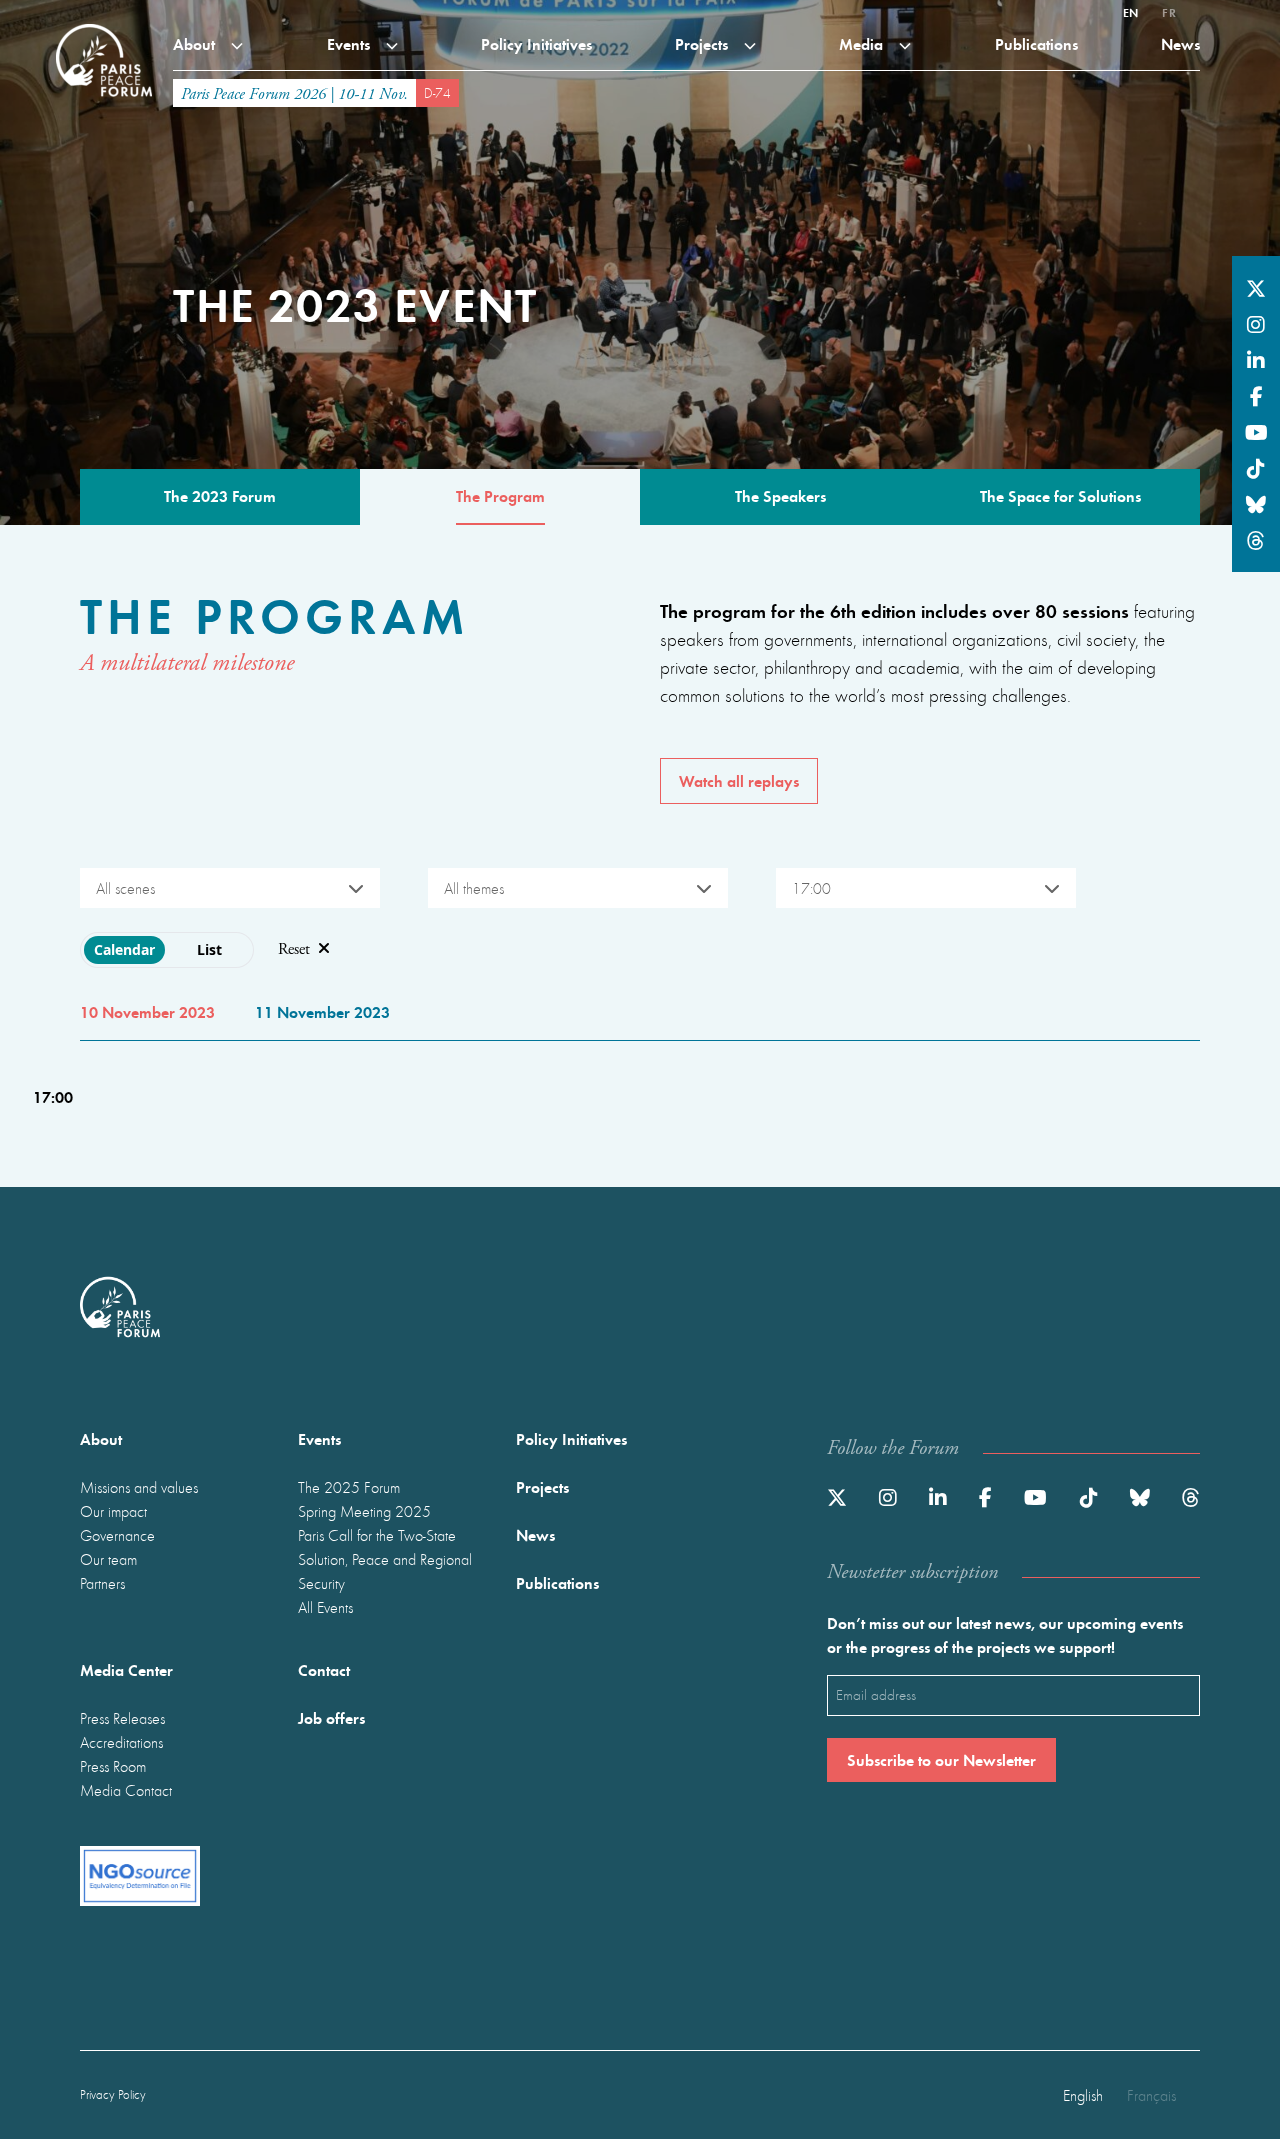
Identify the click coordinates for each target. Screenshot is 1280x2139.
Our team (108, 1559)
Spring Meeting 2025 (364, 1511)
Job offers (331, 1717)
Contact (324, 1669)
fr (1169, 12)
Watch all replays (739, 780)
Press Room (113, 1766)
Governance (117, 1535)
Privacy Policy (113, 2094)
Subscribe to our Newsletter (941, 1759)
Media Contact (126, 1790)
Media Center (126, 1669)
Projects (703, 43)
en (1131, 12)
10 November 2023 (147, 1011)
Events (350, 43)
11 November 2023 (322, 1011)
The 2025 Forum (349, 1487)
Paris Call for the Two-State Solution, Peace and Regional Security (385, 1559)
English (1083, 2095)
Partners (102, 1583)
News (1180, 43)
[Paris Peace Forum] (104, 24)
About (196, 43)
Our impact (113, 1511)
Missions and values (139, 1487)
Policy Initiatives (536, 43)
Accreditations (121, 1742)
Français (1151, 2095)
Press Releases (122, 1718)
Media (863, 43)
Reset (294, 949)
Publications (1036, 43)
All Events (325, 1607)
